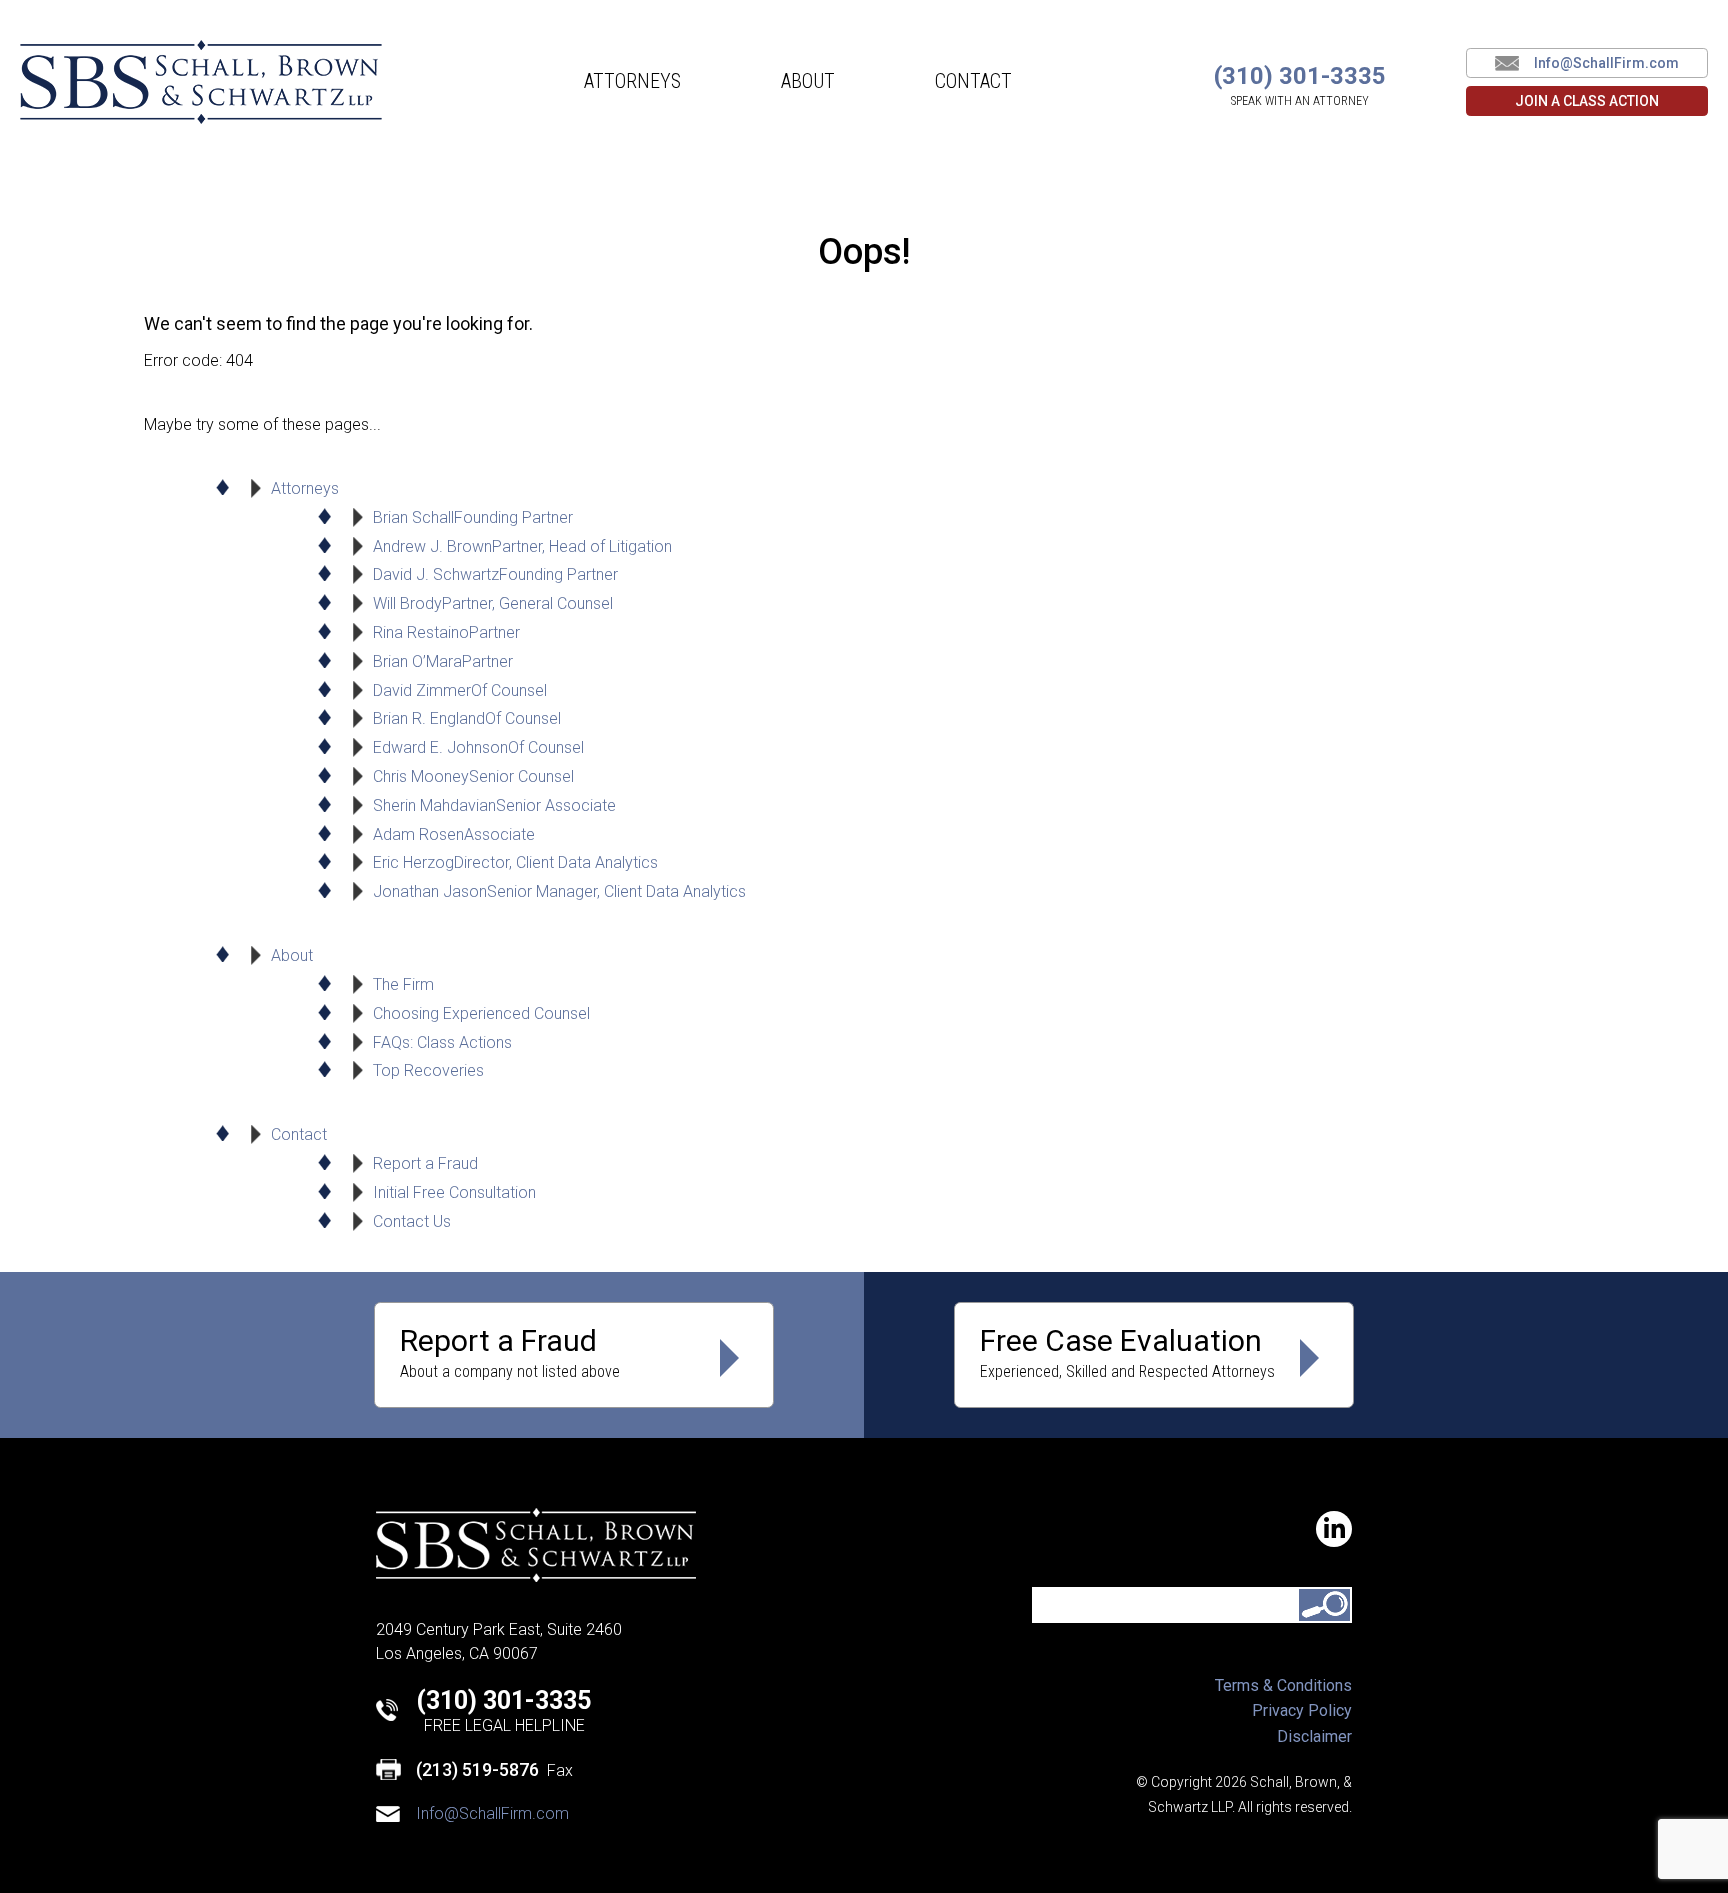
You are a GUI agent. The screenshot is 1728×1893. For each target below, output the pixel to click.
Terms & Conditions (1283, 1685)
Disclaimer (1314, 1736)
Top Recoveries (428, 1070)
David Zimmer (460, 690)
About (808, 81)
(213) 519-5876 (477, 1769)
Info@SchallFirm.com (1606, 63)
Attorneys (632, 81)
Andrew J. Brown (522, 546)
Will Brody (493, 603)
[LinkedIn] (1334, 1529)
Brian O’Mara (443, 661)
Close (1686, 127)
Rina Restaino (446, 632)
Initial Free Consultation (454, 1192)
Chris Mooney (473, 776)
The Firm (403, 984)
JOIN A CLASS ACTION (1587, 101)
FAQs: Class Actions (442, 1042)
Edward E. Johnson (478, 747)
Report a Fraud (425, 1163)
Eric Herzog (515, 862)
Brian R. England (467, 718)
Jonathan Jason (559, 891)
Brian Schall (473, 517)
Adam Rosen (454, 834)
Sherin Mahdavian (494, 805)
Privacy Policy (1302, 1710)
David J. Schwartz (495, 574)
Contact (973, 81)
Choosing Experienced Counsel (481, 1013)
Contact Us (412, 1221)
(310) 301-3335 (503, 1700)
